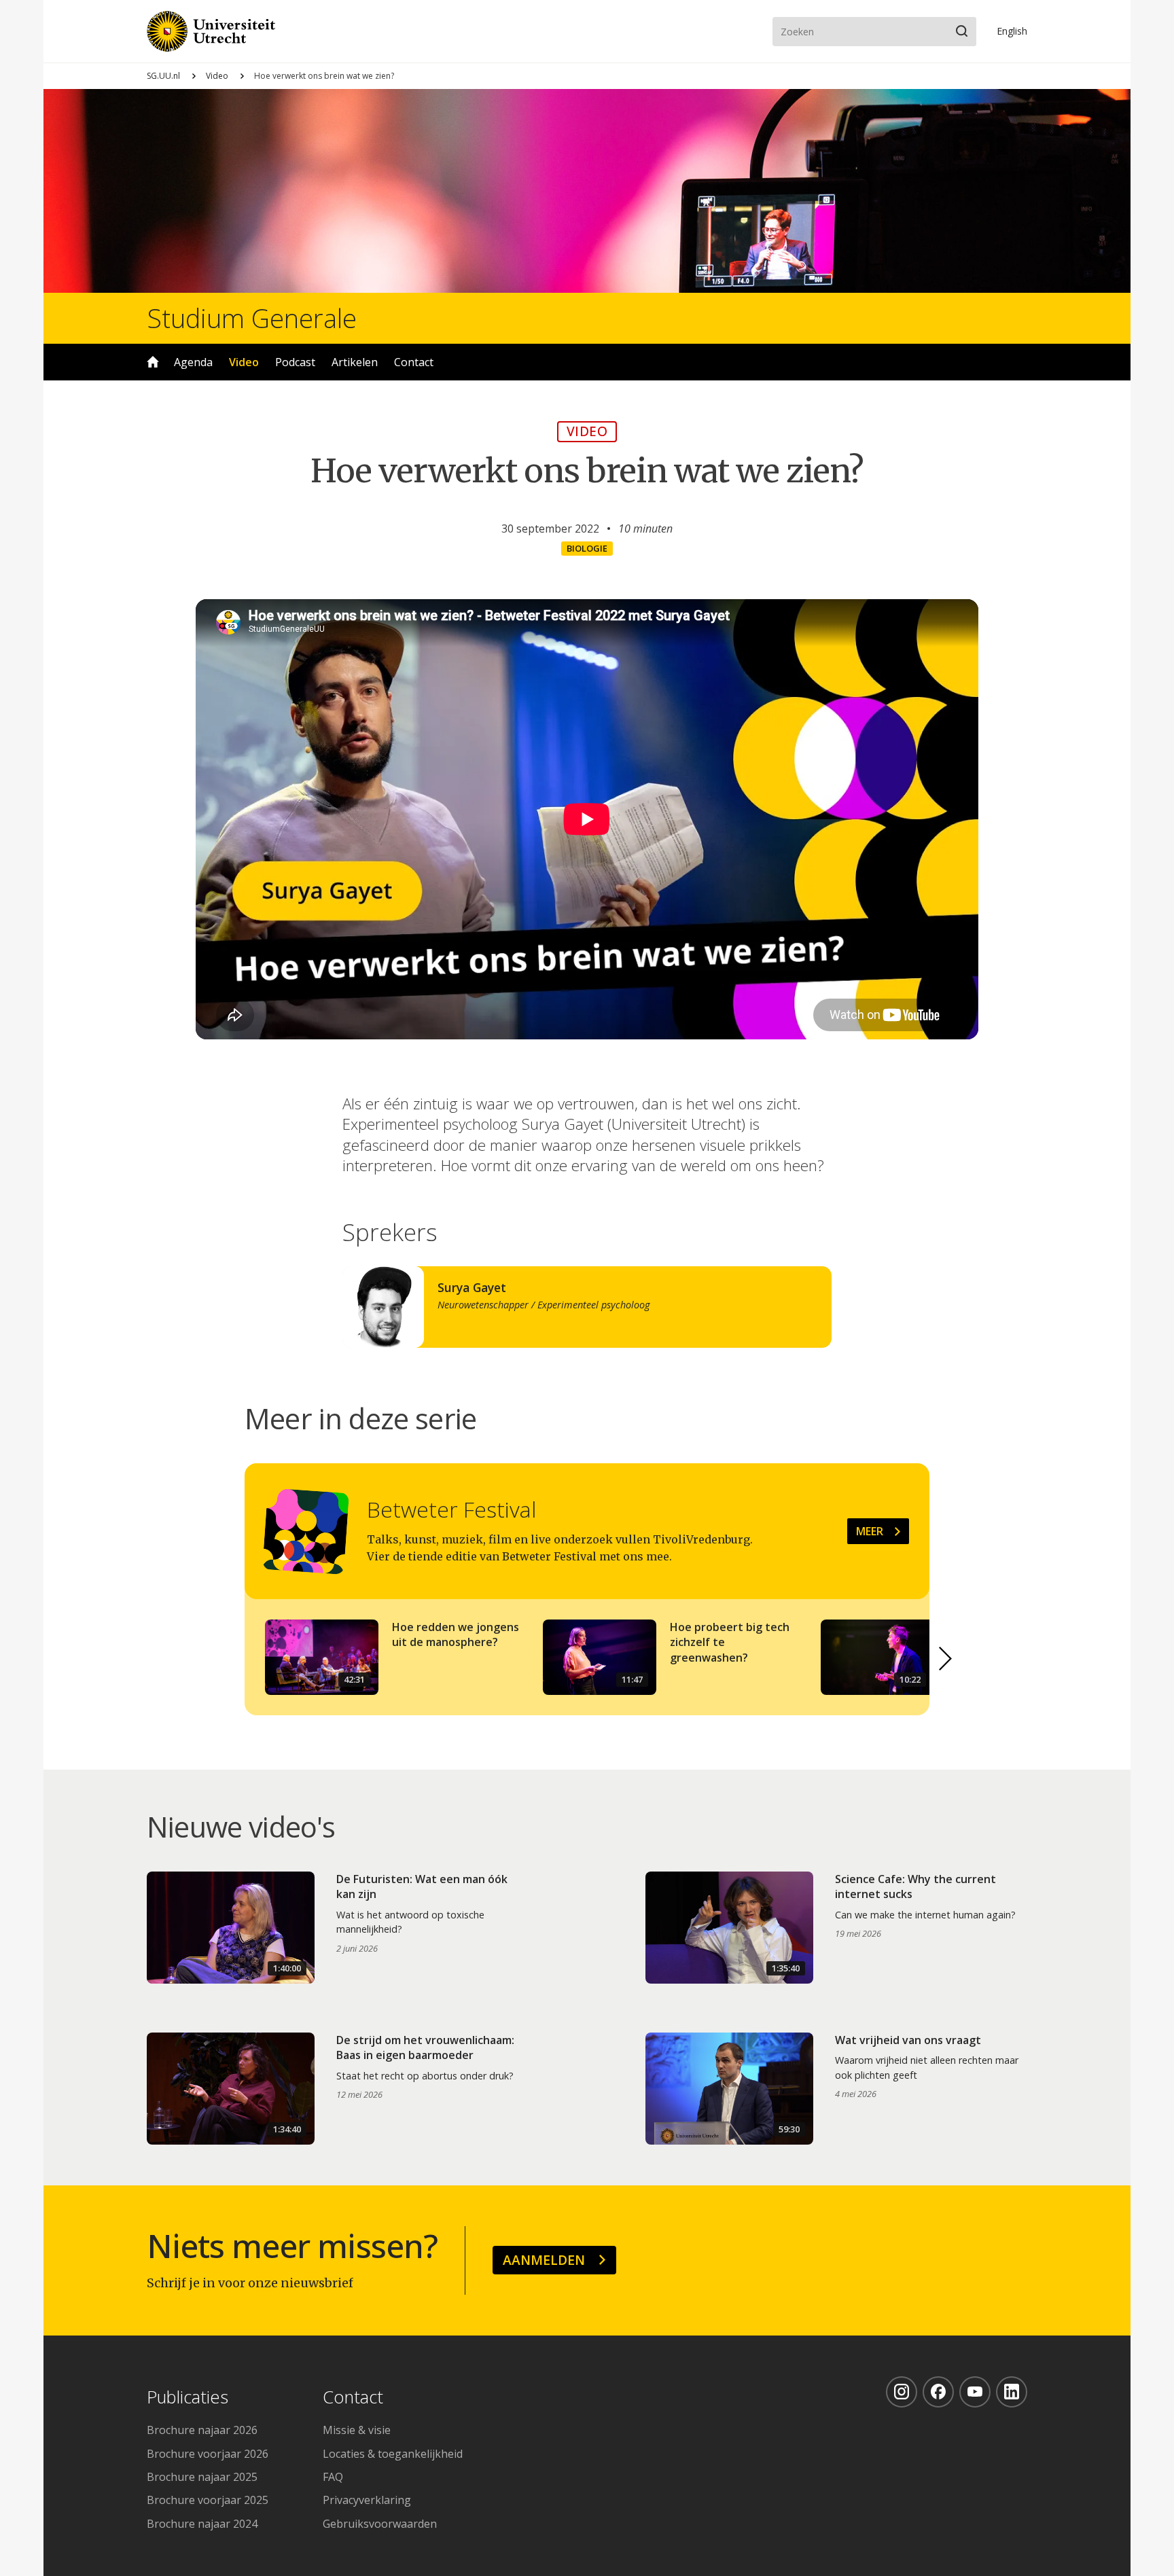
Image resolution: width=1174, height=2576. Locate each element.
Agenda (193, 362)
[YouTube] (975, 2392)
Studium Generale (252, 318)
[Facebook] (938, 2392)
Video (217, 76)
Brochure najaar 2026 (202, 2430)
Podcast (295, 362)
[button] (946, 1658)
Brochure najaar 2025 (202, 2477)
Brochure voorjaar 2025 (208, 2500)
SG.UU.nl (163, 76)
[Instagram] (902, 2392)
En (1012, 31)
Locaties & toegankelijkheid (393, 2454)
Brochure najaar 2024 (202, 2524)
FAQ (333, 2477)
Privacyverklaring (367, 2500)
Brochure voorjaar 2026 (208, 2454)
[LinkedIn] (1012, 2392)
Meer (870, 1531)
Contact (414, 362)
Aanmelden (544, 2260)
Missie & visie (357, 2430)
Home (153, 362)
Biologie (587, 548)
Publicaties (188, 2398)
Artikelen (355, 362)
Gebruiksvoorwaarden (380, 2524)
